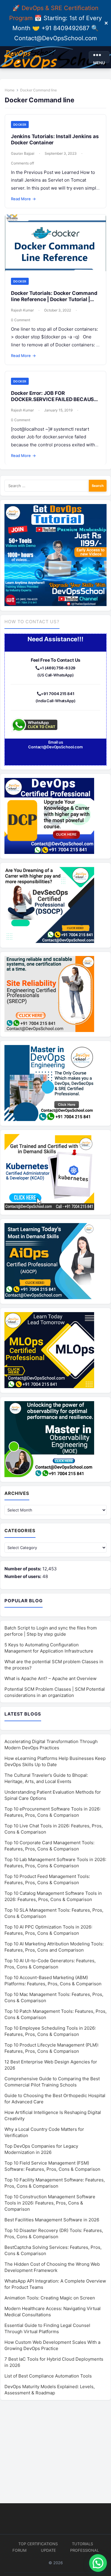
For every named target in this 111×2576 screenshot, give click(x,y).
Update (48, 2550)
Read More (23, 199)
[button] (98, 2563)
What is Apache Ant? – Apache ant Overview (50, 1678)
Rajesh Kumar (22, 310)
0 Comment (21, 320)
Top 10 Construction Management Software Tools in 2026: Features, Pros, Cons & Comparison (50, 2203)
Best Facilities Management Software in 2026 (52, 2220)
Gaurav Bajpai (23, 153)
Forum (20, 2550)
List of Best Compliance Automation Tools (48, 2376)
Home (10, 90)
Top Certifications (38, 2544)
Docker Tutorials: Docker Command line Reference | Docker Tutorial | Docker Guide (54, 299)
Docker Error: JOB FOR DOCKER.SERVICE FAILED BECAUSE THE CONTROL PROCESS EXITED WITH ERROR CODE (54, 403)
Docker (20, 125)
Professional (85, 2550)
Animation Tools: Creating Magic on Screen (50, 2298)
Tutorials (82, 2544)
